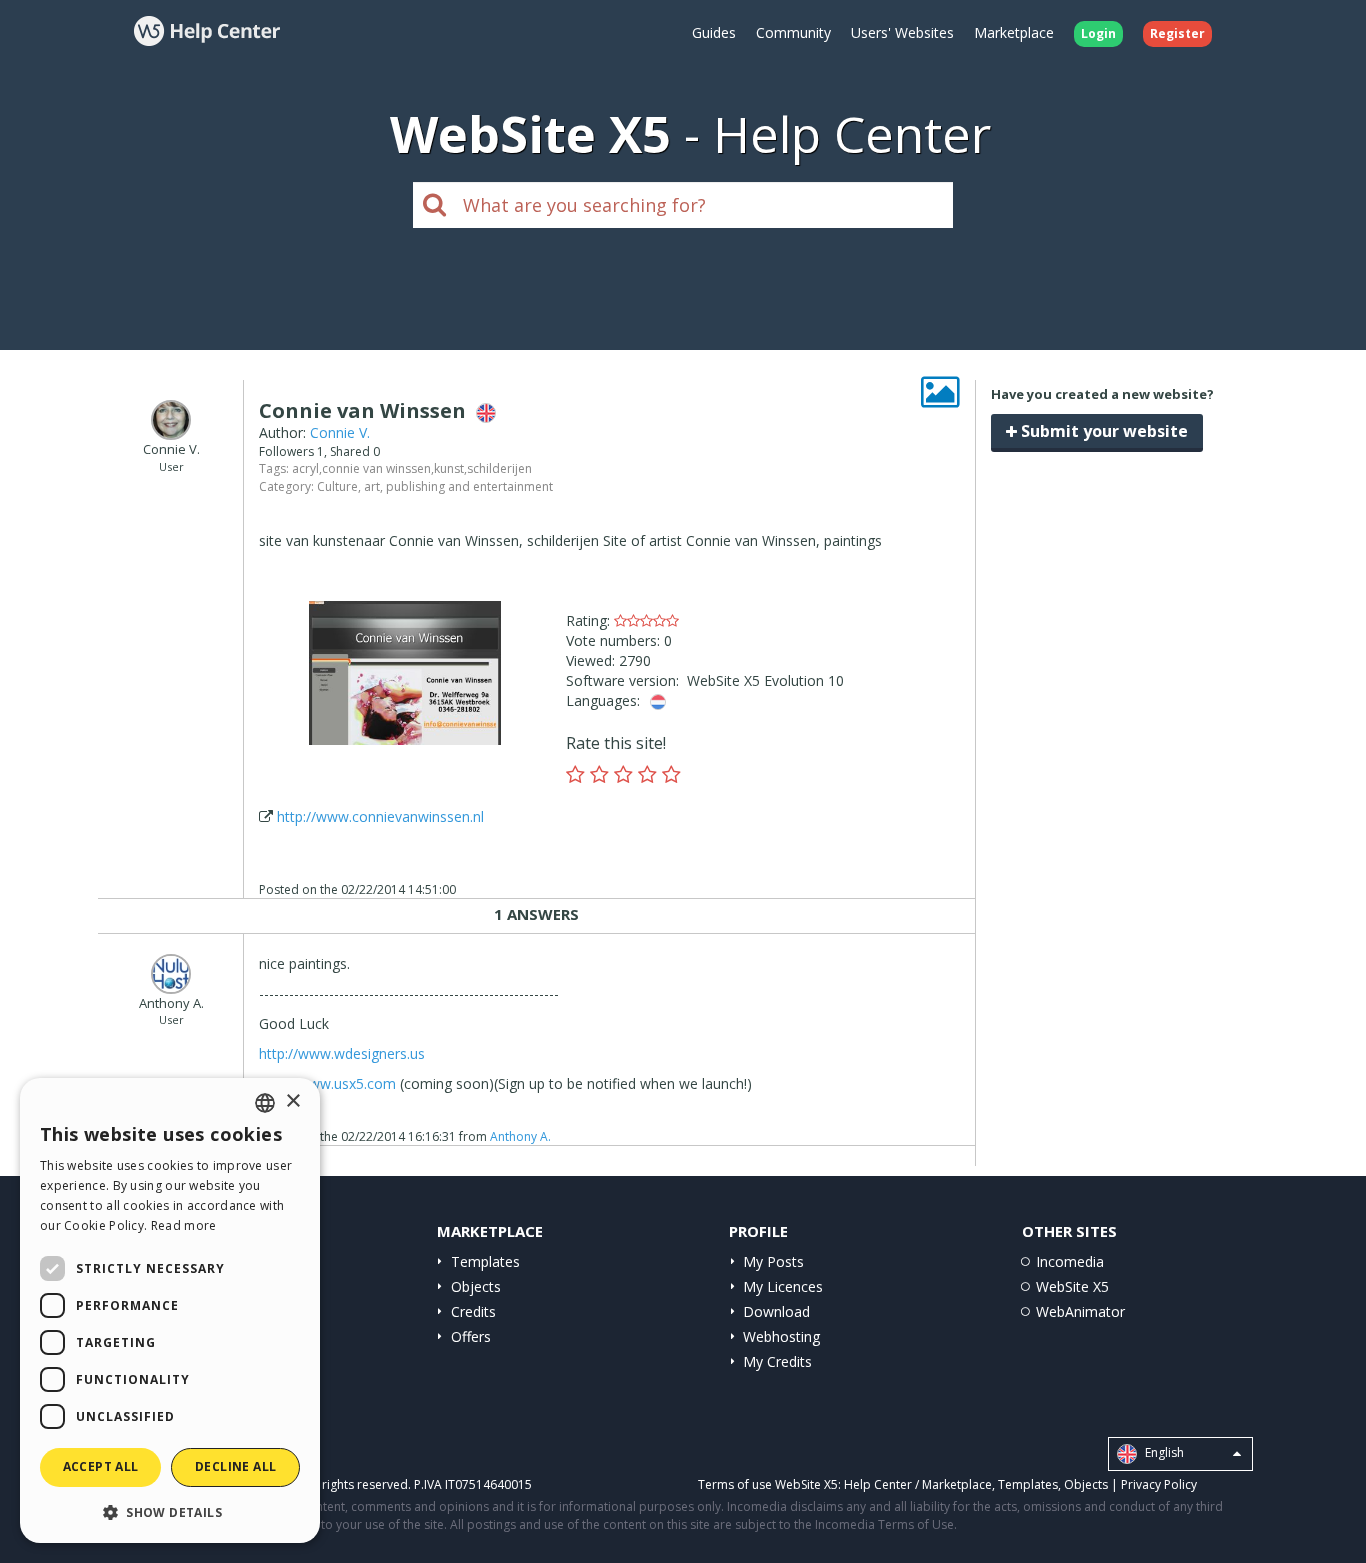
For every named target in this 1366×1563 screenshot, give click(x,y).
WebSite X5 (1072, 1286)
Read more (184, 1225)
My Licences (783, 1286)
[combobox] (265, 1103)
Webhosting (781, 1336)
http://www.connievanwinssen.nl (380, 816)
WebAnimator (1080, 1311)
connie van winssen (376, 468)
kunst (449, 468)
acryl (305, 468)
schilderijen (499, 468)
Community (793, 32)
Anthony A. (520, 1136)
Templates (485, 1261)
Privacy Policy (1159, 1484)
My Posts (773, 1261)
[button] (170, 1511)
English (1163, 1453)
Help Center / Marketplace (918, 1484)
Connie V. (340, 432)
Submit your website (1102, 431)
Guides (714, 32)
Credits (473, 1311)
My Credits (777, 1361)
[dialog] (170, 1310)
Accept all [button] (101, 1466)
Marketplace (1014, 32)
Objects (476, 1286)
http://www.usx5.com (327, 1083)
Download (776, 1311)
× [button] (292, 1101)
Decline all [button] (235, 1466)
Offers (471, 1336)
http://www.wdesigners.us (342, 1053)
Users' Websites (902, 32)
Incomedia (1070, 1261)
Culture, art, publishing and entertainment (435, 486)
